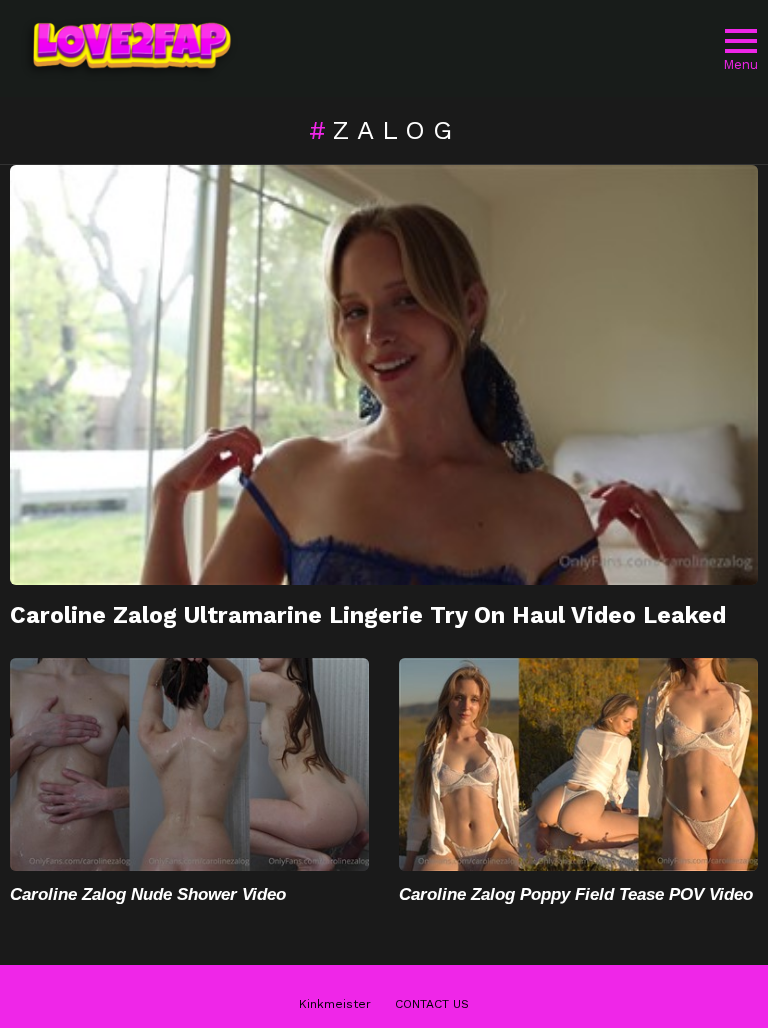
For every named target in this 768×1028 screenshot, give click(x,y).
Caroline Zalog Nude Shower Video (148, 894)
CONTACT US (432, 1004)
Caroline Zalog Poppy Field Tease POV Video (576, 894)
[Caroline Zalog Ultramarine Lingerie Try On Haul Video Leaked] (384, 375)
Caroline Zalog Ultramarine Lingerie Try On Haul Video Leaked (368, 615)
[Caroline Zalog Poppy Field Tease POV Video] (578, 764)
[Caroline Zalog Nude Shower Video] (189, 764)
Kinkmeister (335, 1004)
